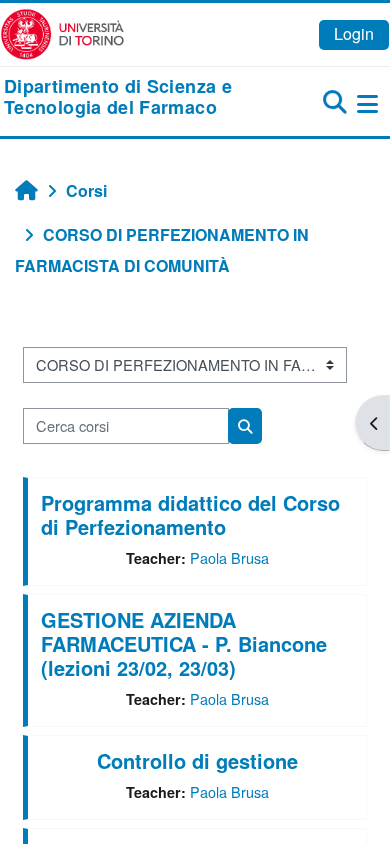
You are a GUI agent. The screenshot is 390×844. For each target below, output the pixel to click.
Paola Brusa (229, 557)
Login (354, 33)
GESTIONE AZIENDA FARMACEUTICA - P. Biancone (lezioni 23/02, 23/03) (184, 643)
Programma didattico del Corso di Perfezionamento (190, 514)
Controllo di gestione (197, 760)
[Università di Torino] (62, 32)
